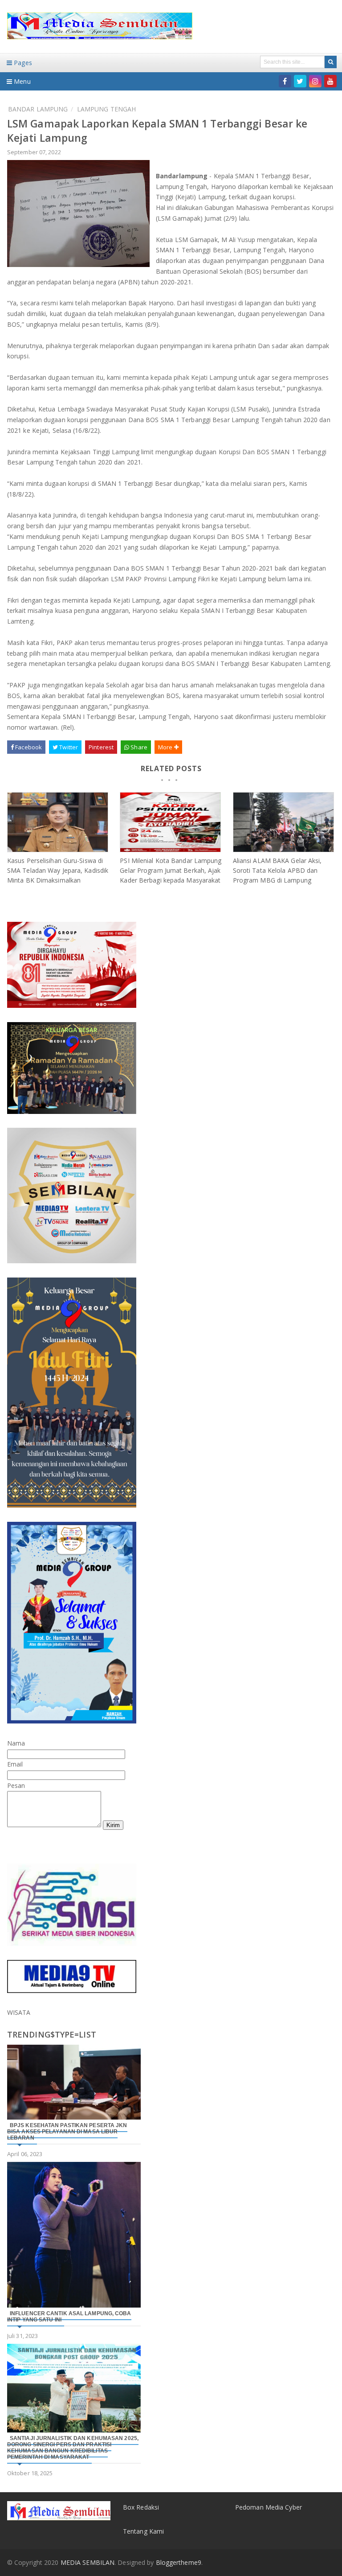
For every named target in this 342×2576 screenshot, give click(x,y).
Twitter (68, 747)
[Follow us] (300, 81)
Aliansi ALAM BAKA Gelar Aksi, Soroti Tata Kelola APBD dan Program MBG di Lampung (277, 870)
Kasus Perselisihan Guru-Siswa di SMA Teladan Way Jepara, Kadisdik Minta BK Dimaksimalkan (58, 870)
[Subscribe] (330, 81)
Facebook (28, 747)
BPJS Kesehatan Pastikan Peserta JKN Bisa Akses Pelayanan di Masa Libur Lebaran (67, 2132)
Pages (22, 63)
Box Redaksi (141, 2507)
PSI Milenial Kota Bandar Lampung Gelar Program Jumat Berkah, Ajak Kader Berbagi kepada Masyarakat (171, 870)
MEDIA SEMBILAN (88, 2562)
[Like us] (285, 81)
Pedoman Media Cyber (269, 2507)
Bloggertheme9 (179, 2562)
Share (138, 747)
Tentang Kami (143, 2531)
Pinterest (101, 747)
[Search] (331, 62)
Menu (21, 81)
